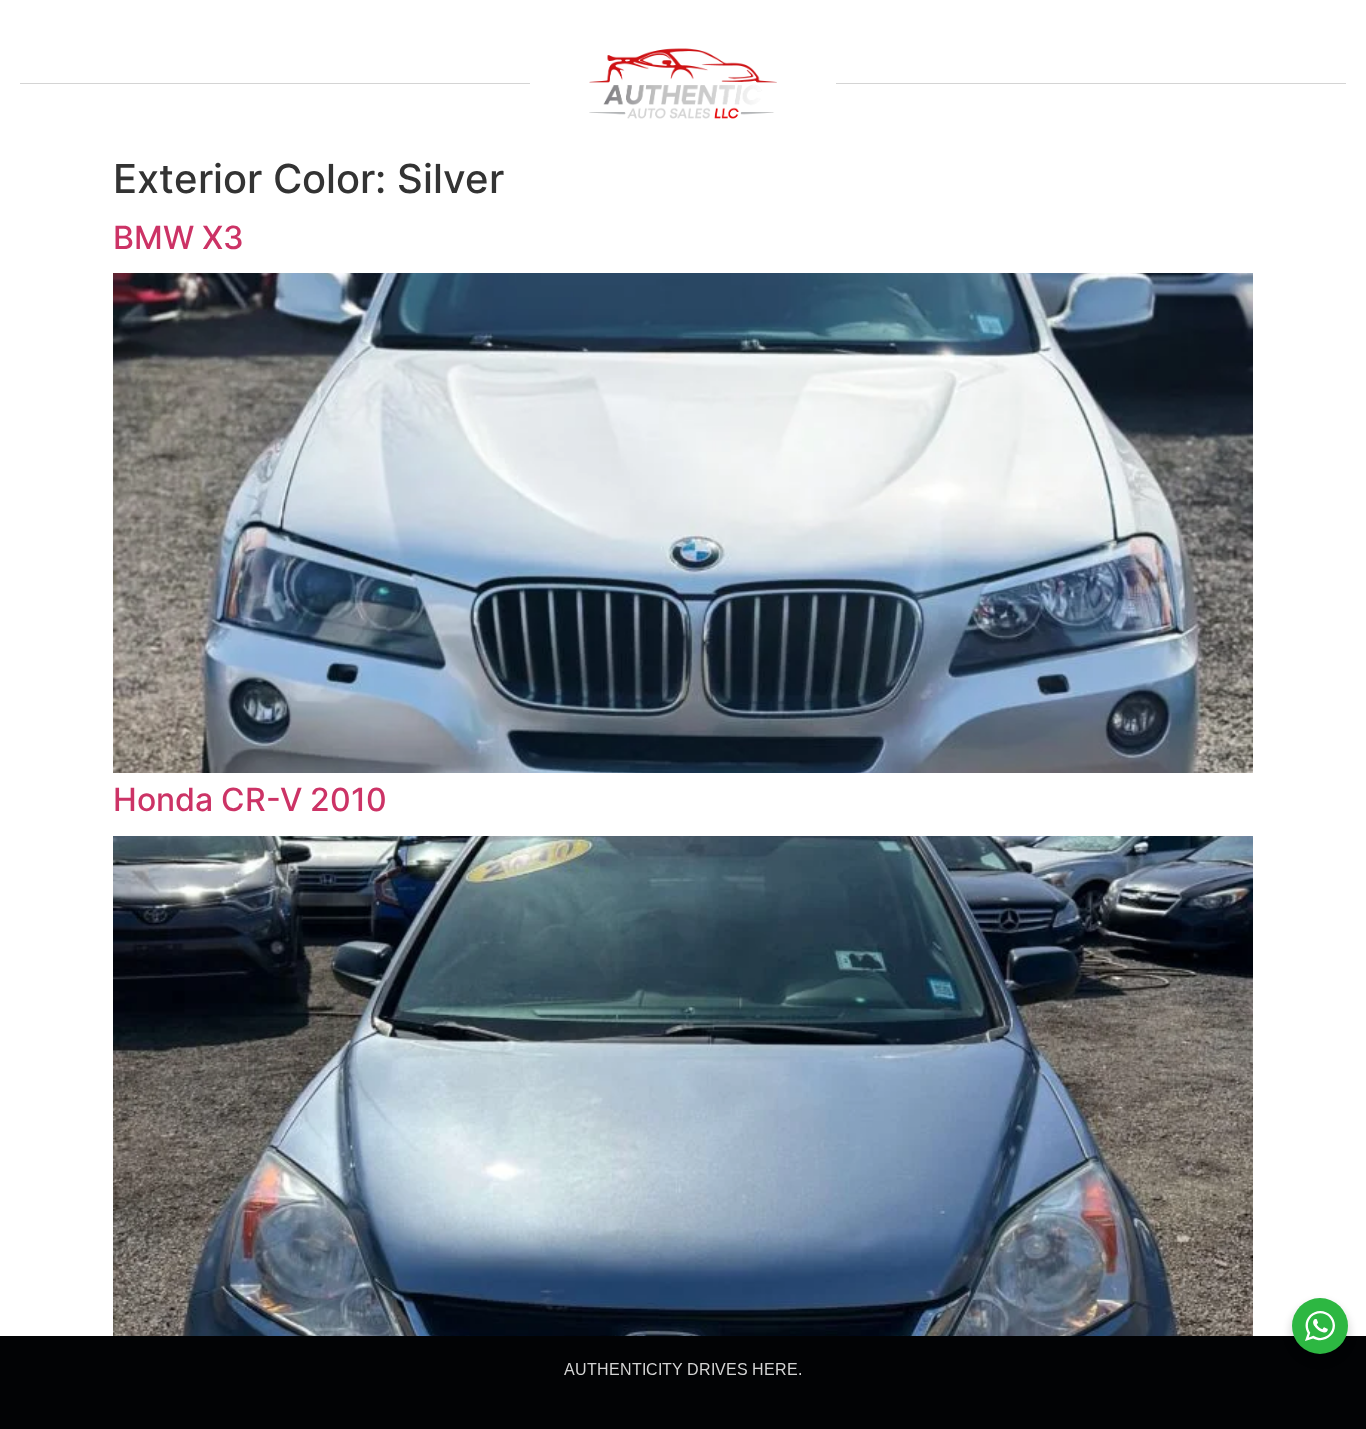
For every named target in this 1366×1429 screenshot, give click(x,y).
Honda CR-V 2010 (250, 799)
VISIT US (690, 25)
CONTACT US (577, 25)
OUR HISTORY (439, 25)
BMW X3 (178, 237)
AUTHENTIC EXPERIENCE (257, 25)
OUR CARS (90, 25)
